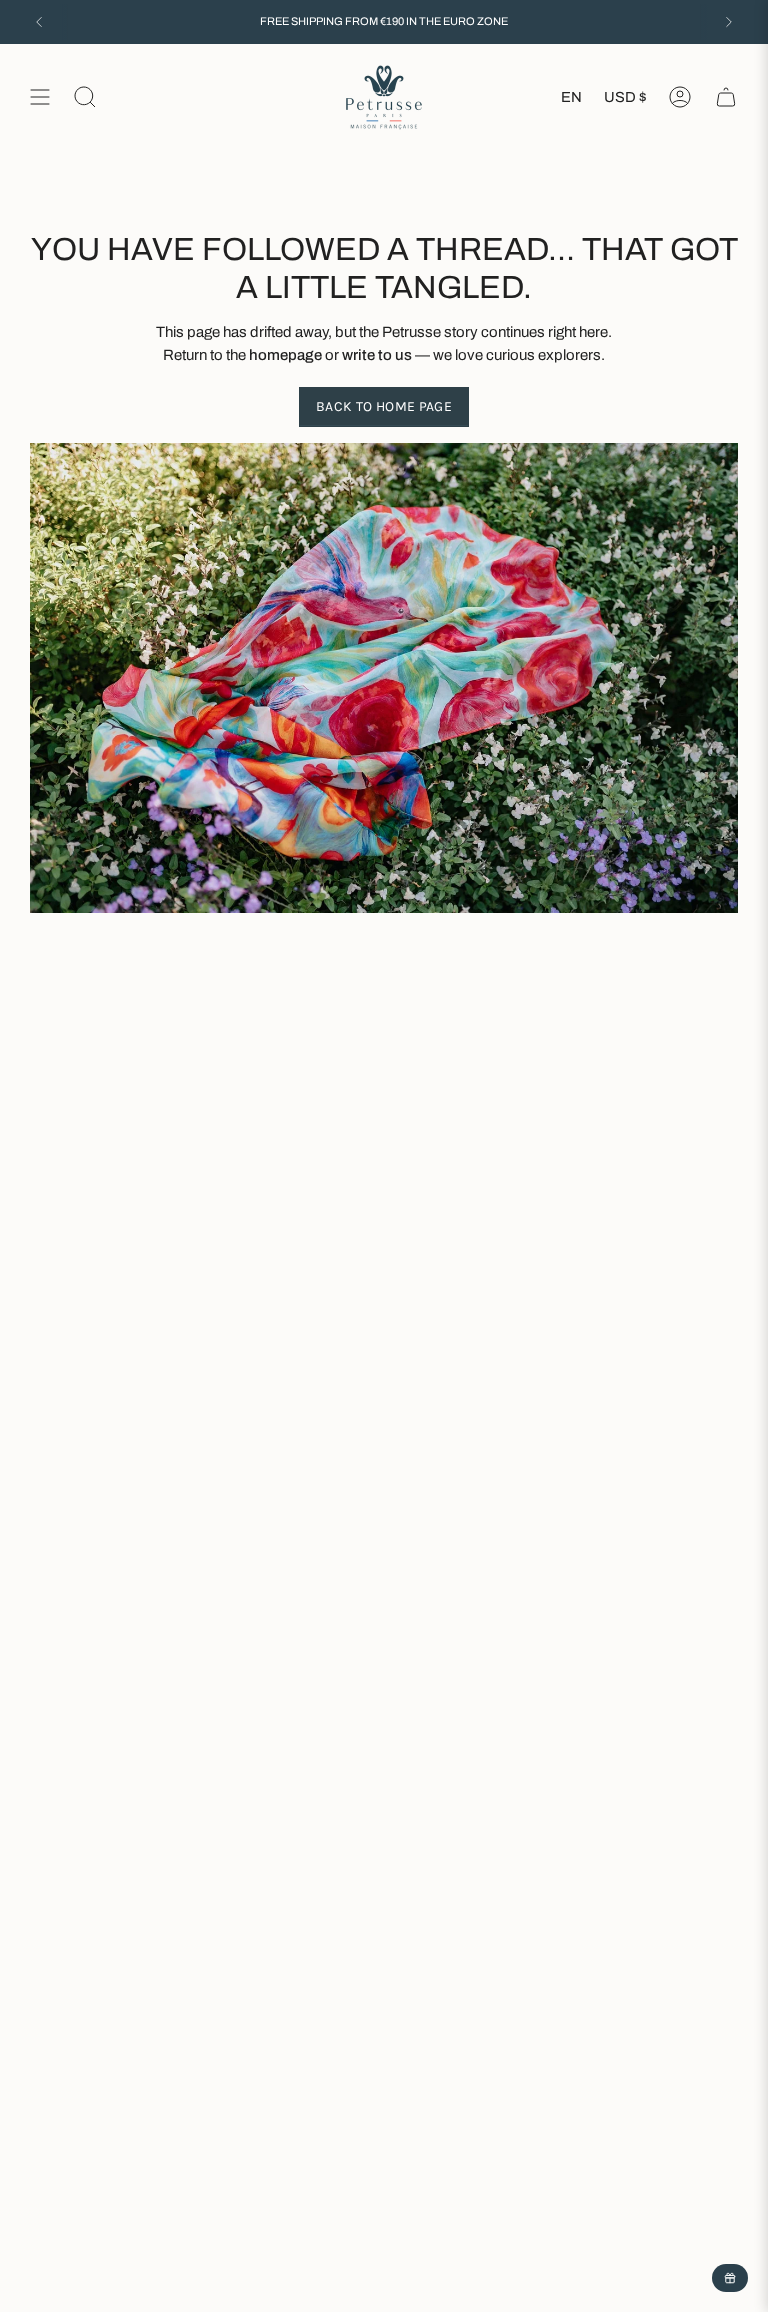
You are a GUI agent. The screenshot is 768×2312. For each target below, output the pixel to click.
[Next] (729, 22)
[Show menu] (40, 97)
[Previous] (39, 22)
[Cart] (726, 97)
